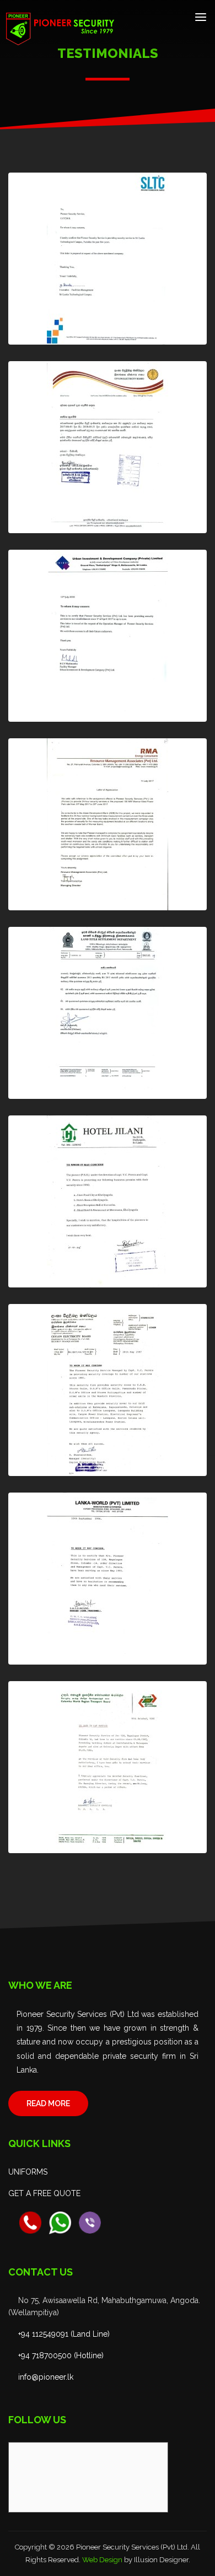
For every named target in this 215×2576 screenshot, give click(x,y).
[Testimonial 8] (108, 1579)
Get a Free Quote (44, 2193)
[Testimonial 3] (108, 636)
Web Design (102, 2560)
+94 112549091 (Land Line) (64, 2334)
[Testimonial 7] (108, 1390)
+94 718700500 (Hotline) (61, 2355)
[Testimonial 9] (108, 1767)
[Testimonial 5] (108, 1013)
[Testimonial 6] (108, 1201)
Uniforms (28, 2172)
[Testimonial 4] (108, 824)
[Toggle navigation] (201, 17)
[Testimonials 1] (108, 259)
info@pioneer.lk (46, 2377)
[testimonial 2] (108, 447)
